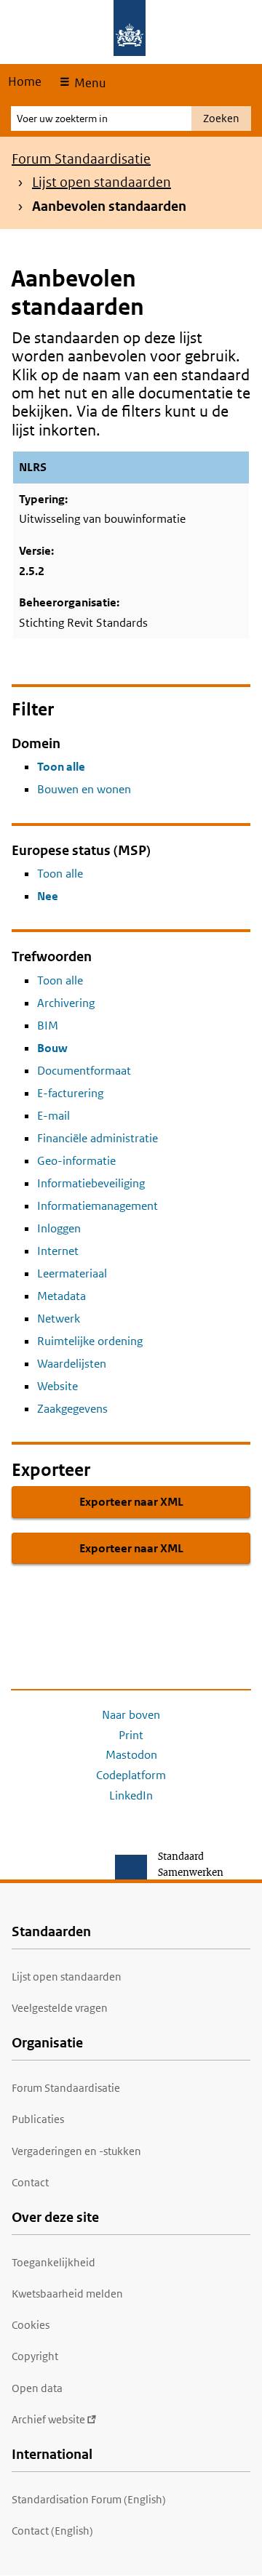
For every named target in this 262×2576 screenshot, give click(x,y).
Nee (48, 896)
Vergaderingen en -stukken (76, 2151)
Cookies (31, 2325)
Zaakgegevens (72, 1409)
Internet (58, 1251)
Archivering (66, 1003)
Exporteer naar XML (131, 1502)
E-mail (53, 1116)
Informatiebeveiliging (91, 1183)
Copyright (35, 2356)
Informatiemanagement (98, 1206)
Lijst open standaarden (102, 182)
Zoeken (221, 118)
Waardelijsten (72, 1364)
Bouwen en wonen (84, 789)
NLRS (33, 467)
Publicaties (38, 2119)
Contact (30, 2182)
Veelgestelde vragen (60, 2008)
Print (131, 1735)
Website (57, 1386)
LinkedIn (131, 1795)
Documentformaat (84, 1071)
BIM (48, 1026)
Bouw (52, 1048)
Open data (37, 2388)
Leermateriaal (72, 1273)
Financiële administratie (98, 1138)
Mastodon (131, 1755)
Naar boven (131, 1715)
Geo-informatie (76, 1161)
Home (25, 81)
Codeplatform (131, 1775)
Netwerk (59, 1319)
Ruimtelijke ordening (90, 1341)
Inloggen (59, 1228)
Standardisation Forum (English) (89, 2499)
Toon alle (61, 767)
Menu (88, 83)
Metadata (61, 1296)
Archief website (48, 2419)
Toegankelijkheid (53, 2262)
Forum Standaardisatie (81, 159)
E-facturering (70, 1093)
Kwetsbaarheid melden (67, 2294)
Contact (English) (52, 2531)
